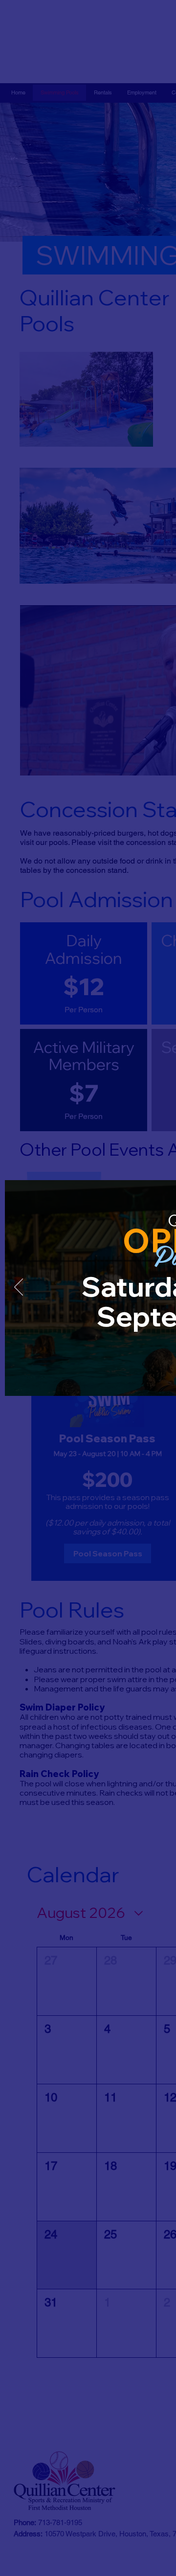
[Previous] (19, 1288)
